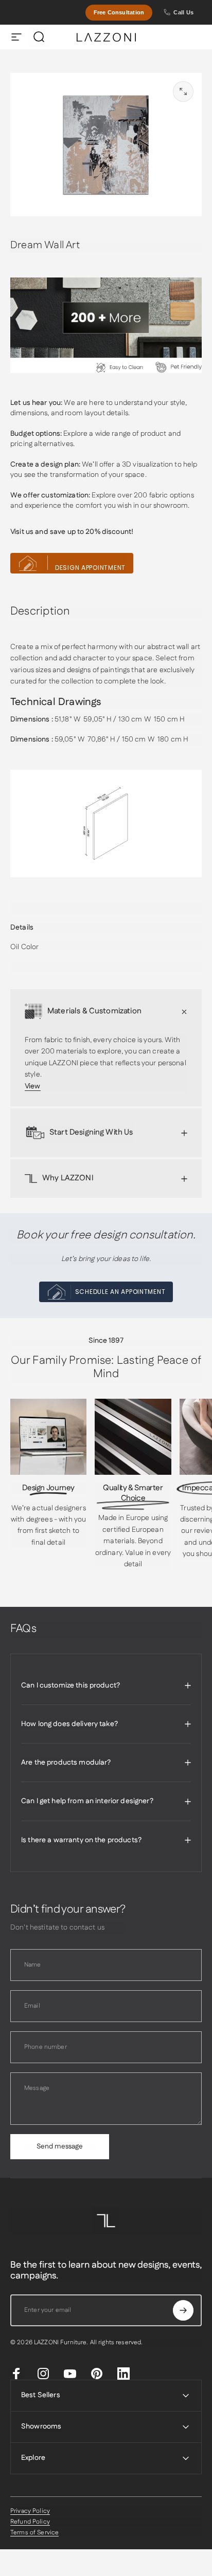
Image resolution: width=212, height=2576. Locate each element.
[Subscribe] (183, 2310)
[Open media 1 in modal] (183, 91)
